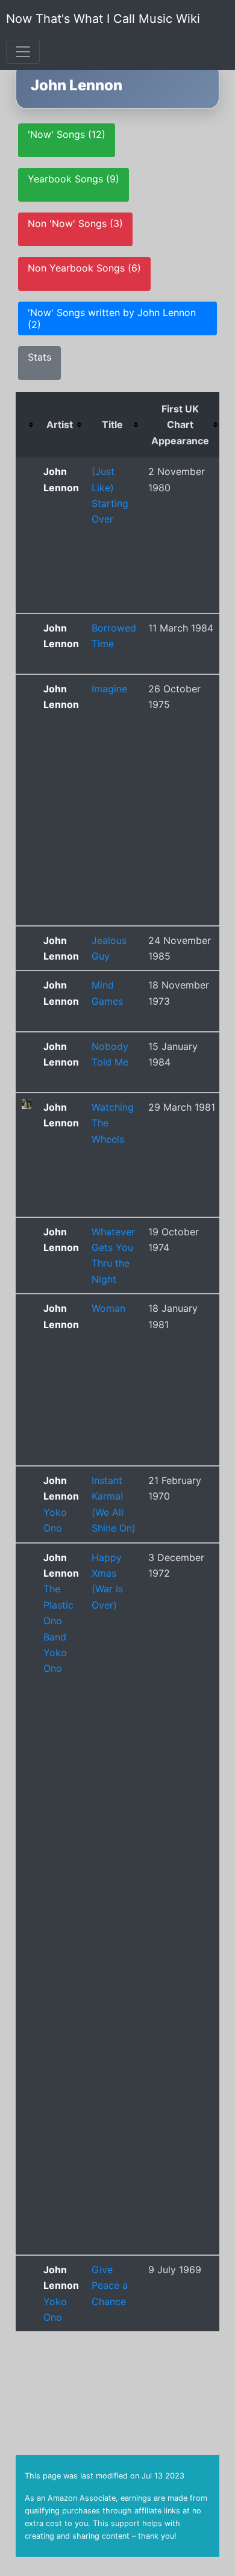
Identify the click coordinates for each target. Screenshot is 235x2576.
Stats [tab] (39, 357)
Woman (108, 1308)
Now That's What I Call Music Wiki (103, 19)
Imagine (109, 689)
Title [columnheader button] (112, 424)
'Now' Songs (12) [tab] (67, 134)
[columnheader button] (27, 425)
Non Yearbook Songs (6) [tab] (84, 268)
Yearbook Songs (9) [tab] (74, 179)
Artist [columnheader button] (60, 424)
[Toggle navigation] (23, 52)
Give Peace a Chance (110, 2286)
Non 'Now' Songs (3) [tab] (75, 223)
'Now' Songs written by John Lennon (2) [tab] (112, 318)
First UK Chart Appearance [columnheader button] (180, 425)
